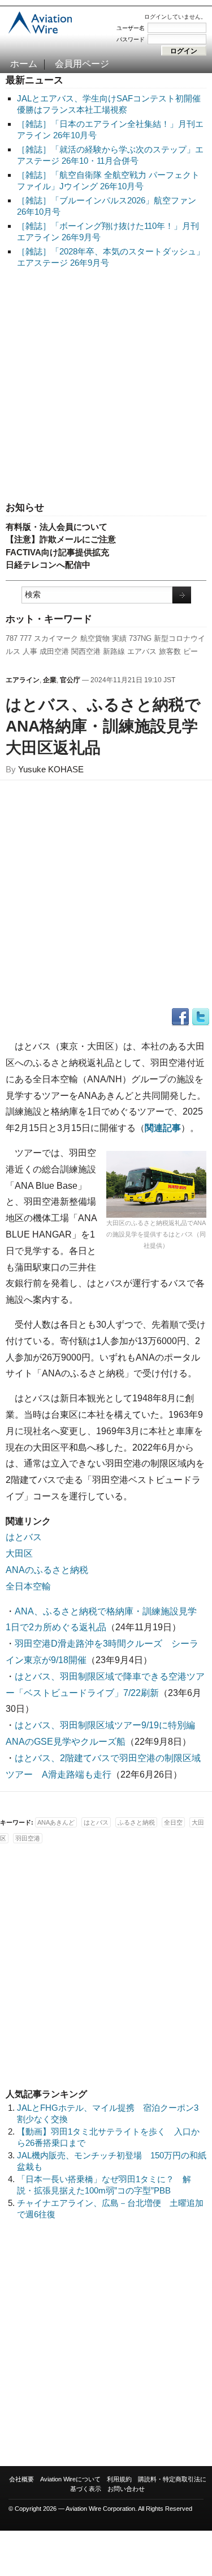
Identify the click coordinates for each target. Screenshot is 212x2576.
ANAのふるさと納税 (47, 1570)
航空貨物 (95, 638)
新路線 (114, 651)
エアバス (142, 651)
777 (26, 638)
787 (12, 638)
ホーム (24, 64)
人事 (30, 651)
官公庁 (70, 680)
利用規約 (119, 2479)
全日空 (173, 1822)
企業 (50, 680)
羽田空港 (28, 1838)
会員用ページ (82, 64)
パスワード (131, 39)
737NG (140, 638)
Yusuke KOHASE (51, 769)
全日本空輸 (28, 1586)
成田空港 (54, 651)
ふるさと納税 (136, 1822)
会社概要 (21, 2479)
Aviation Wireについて (70, 2479)
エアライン (23, 680)
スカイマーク (56, 638)
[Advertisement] (106, 386)
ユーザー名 (131, 28)
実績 (119, 638)
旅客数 (170, 651)
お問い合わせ (126, 2489)
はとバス (24, 1537)
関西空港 (86, 651)
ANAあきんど (56, 1822)
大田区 (19, 1553)
